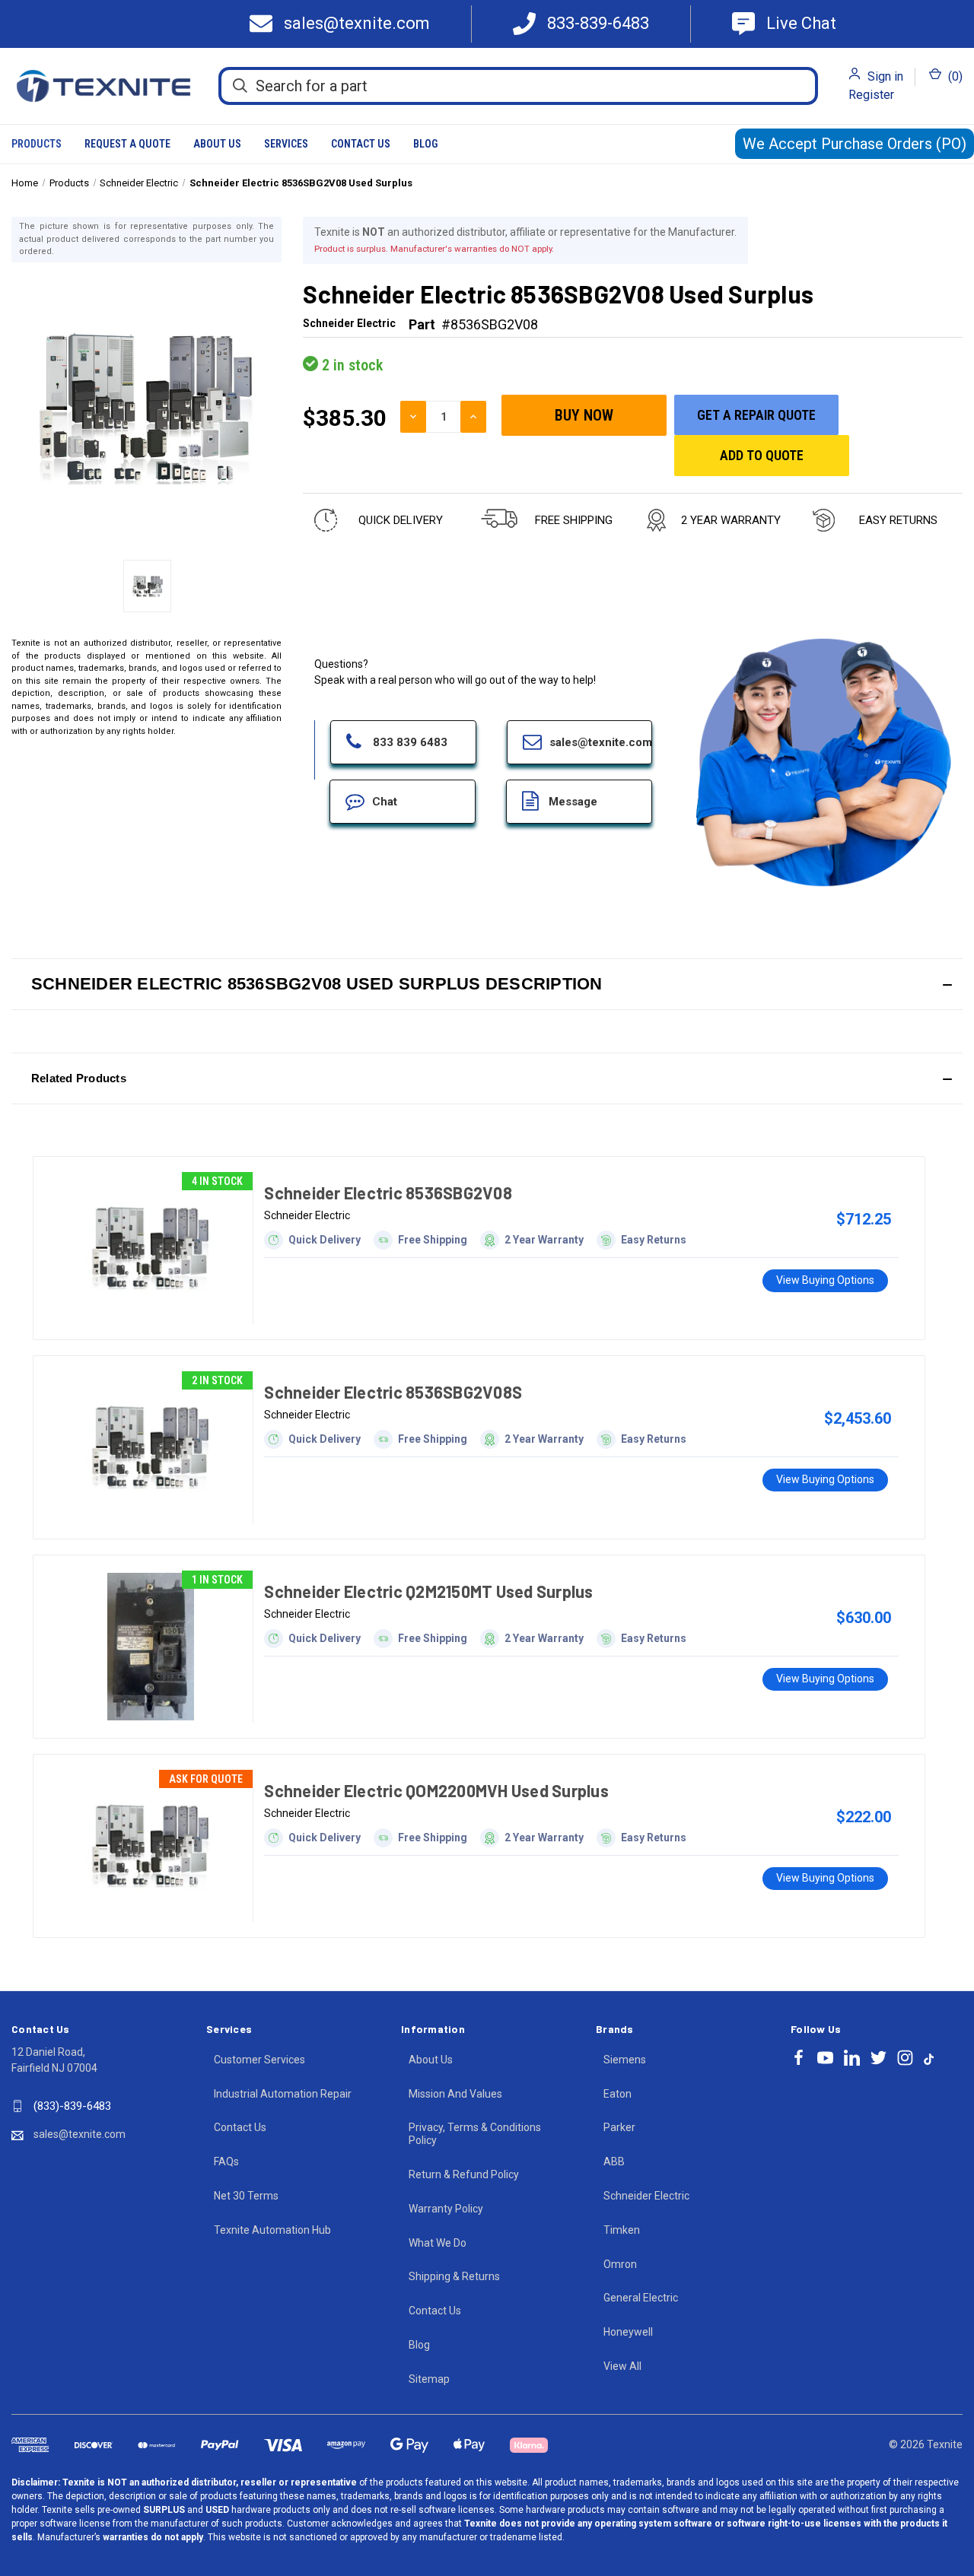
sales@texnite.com (80, 2134)
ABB (614, 2161)
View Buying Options (825, 1280)
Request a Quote (127, 144)
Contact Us (361, 144)
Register (871, 95)
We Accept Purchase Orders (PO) (855, 144)
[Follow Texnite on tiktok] (929, 2058)
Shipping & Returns (454, 2276)
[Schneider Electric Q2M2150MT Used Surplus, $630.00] (151, 1647)
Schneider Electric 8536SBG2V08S (393, 1392)
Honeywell (628, 2332)
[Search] (240, 85)
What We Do (438, 2243)
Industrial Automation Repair (283, 2094)
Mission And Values (455, 2094)
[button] (487, 984)
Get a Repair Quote (756, 415)
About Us (217, 144)
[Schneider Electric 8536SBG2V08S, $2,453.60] (151, 1447)
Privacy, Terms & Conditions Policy (475, 2134)
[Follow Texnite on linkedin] (852, 2058)
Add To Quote (762, 455)
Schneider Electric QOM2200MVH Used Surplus (436, 1790)
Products (37, 144)
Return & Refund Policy (464, 2174)
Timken (622, 2230)
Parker (619, 2127)
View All (622, 2366)
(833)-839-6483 (72, 2106)
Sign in (885, 76)
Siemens (625, 2060)
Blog (425, 144)
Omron (620, 2264)
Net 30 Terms (246, 2196)
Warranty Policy (446, 2209)
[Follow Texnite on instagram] (905, 2058)
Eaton (618, 2094)
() (954, 76)
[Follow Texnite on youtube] (825, 2058)
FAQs (226, 2161)
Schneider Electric (646, 2196)
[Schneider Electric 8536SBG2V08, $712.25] (151, 1248)
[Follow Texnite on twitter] (879, 2058)
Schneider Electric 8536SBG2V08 (388, 1193)
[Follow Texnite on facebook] (799, 2058)
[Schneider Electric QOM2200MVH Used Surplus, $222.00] (151, 1846)
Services (286, 144)
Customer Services (259, 2060)
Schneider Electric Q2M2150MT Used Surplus (428, 1591)
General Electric (641, 2298)
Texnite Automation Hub (272, 2230)
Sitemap (429, 2379)
